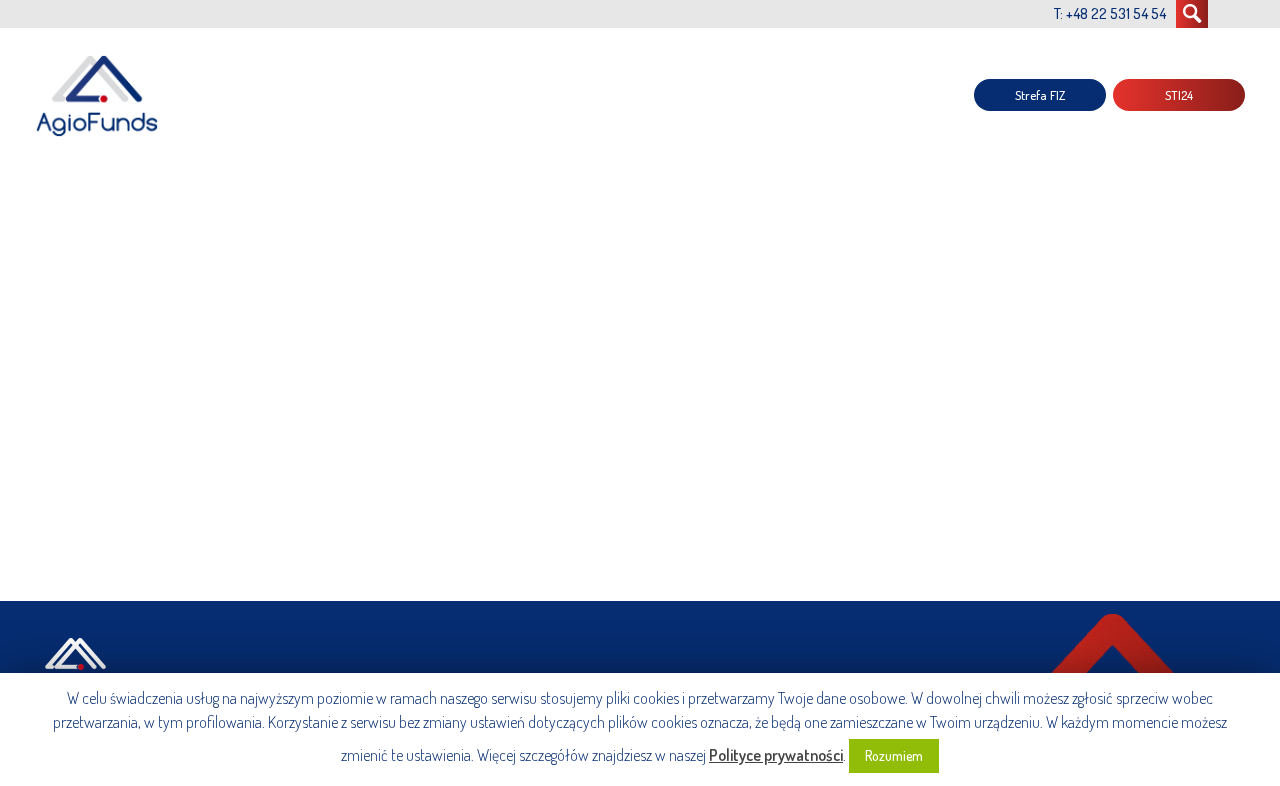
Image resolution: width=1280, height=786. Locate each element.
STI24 (1179, 95)
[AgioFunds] (100, 95)
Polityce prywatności (776, 755)
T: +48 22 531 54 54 (1110, 13)
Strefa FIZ (1040, 95)
